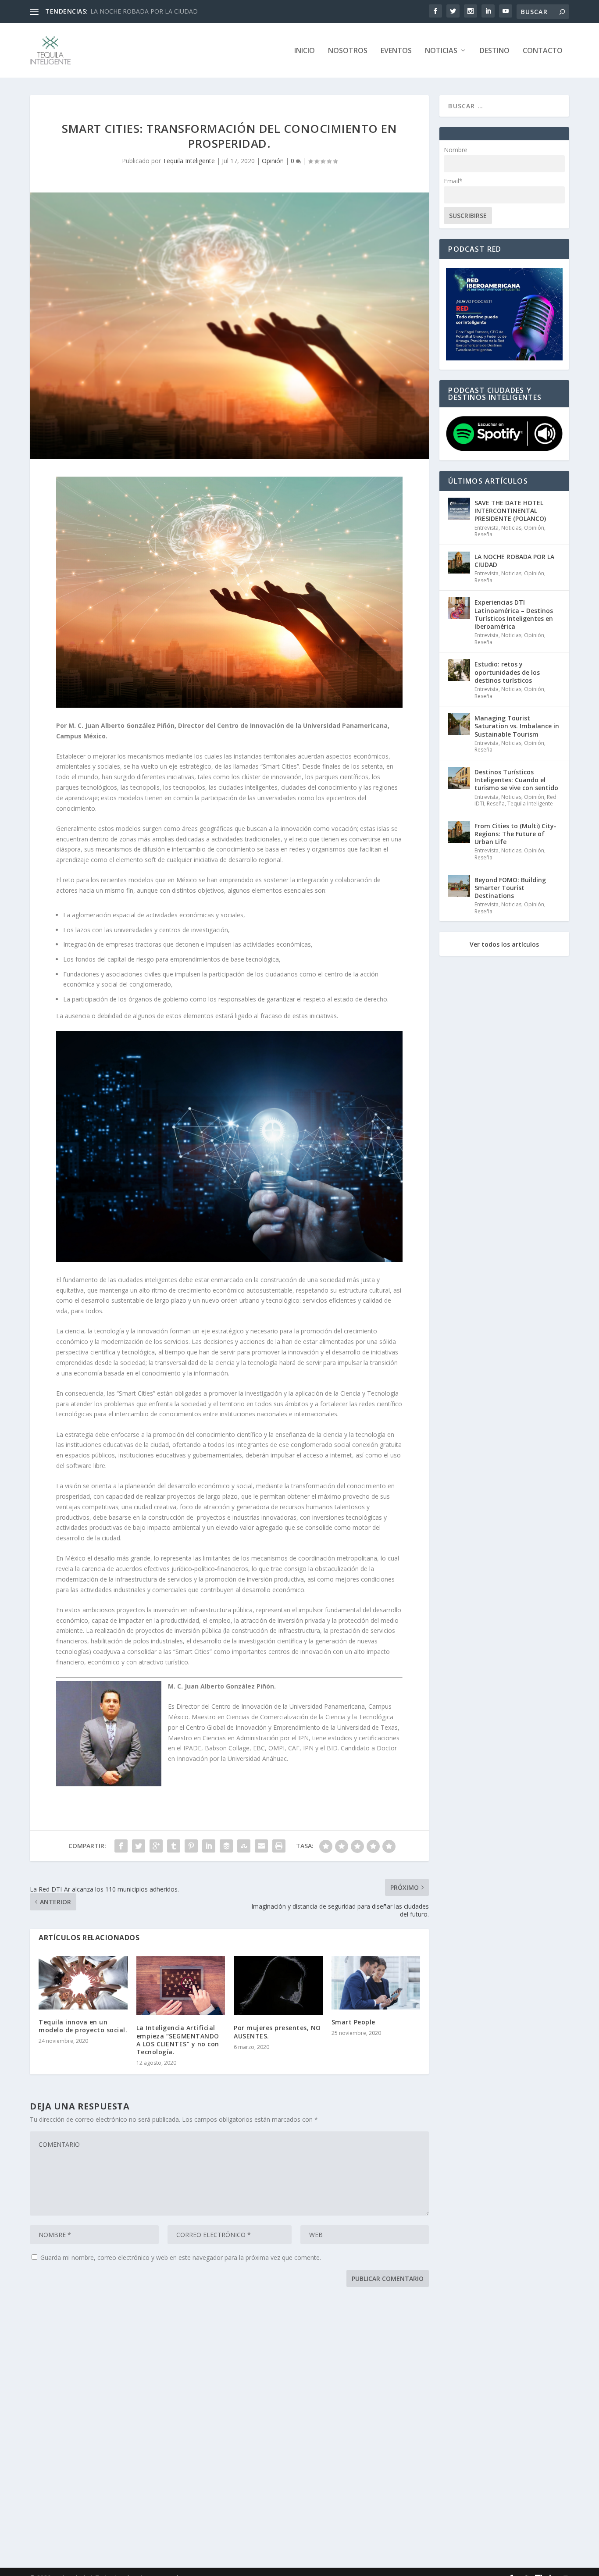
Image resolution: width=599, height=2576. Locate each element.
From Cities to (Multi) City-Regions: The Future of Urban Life (515, 834)
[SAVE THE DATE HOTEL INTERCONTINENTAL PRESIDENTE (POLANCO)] (459, 509)
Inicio (305, 51)
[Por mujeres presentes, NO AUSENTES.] (278, 1986)
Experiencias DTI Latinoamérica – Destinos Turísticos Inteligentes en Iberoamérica (514, 614)
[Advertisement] (293, 2429)
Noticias (441, 51)
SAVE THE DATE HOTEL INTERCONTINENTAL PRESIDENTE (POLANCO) (510, 511)
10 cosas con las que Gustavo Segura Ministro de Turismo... (175, 11)
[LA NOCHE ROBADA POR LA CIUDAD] (459, 563)
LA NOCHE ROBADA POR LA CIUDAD (514, 561)
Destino (495, 51)
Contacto (543, 51)
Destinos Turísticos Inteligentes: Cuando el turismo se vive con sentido (516, 780)
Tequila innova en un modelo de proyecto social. (83, 2026)
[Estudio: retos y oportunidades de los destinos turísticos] (459, 670)
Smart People (353, 2022)
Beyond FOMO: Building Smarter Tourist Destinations (510, 888)
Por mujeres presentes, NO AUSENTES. (277, 2032)
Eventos (396, 51)
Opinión (273, 161)
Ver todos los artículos (504, 944)
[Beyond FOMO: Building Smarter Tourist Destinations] (459, 886)
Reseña (483, 534)
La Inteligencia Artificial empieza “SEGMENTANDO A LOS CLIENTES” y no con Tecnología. (178, 2040)
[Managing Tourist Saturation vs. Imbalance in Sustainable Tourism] (459, 724)
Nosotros (348, 51)
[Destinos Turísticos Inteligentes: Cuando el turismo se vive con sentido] (459, 778)
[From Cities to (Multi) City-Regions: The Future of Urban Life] (459, 832)
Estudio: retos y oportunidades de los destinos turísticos (507, 672)
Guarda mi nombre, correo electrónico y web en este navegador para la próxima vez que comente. (181, 2257)
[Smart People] (376, 1983)
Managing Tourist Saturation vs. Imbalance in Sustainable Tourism (517, 726)
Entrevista (487, 528)
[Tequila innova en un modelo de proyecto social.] (83, 1983)
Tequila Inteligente (189, 161)
